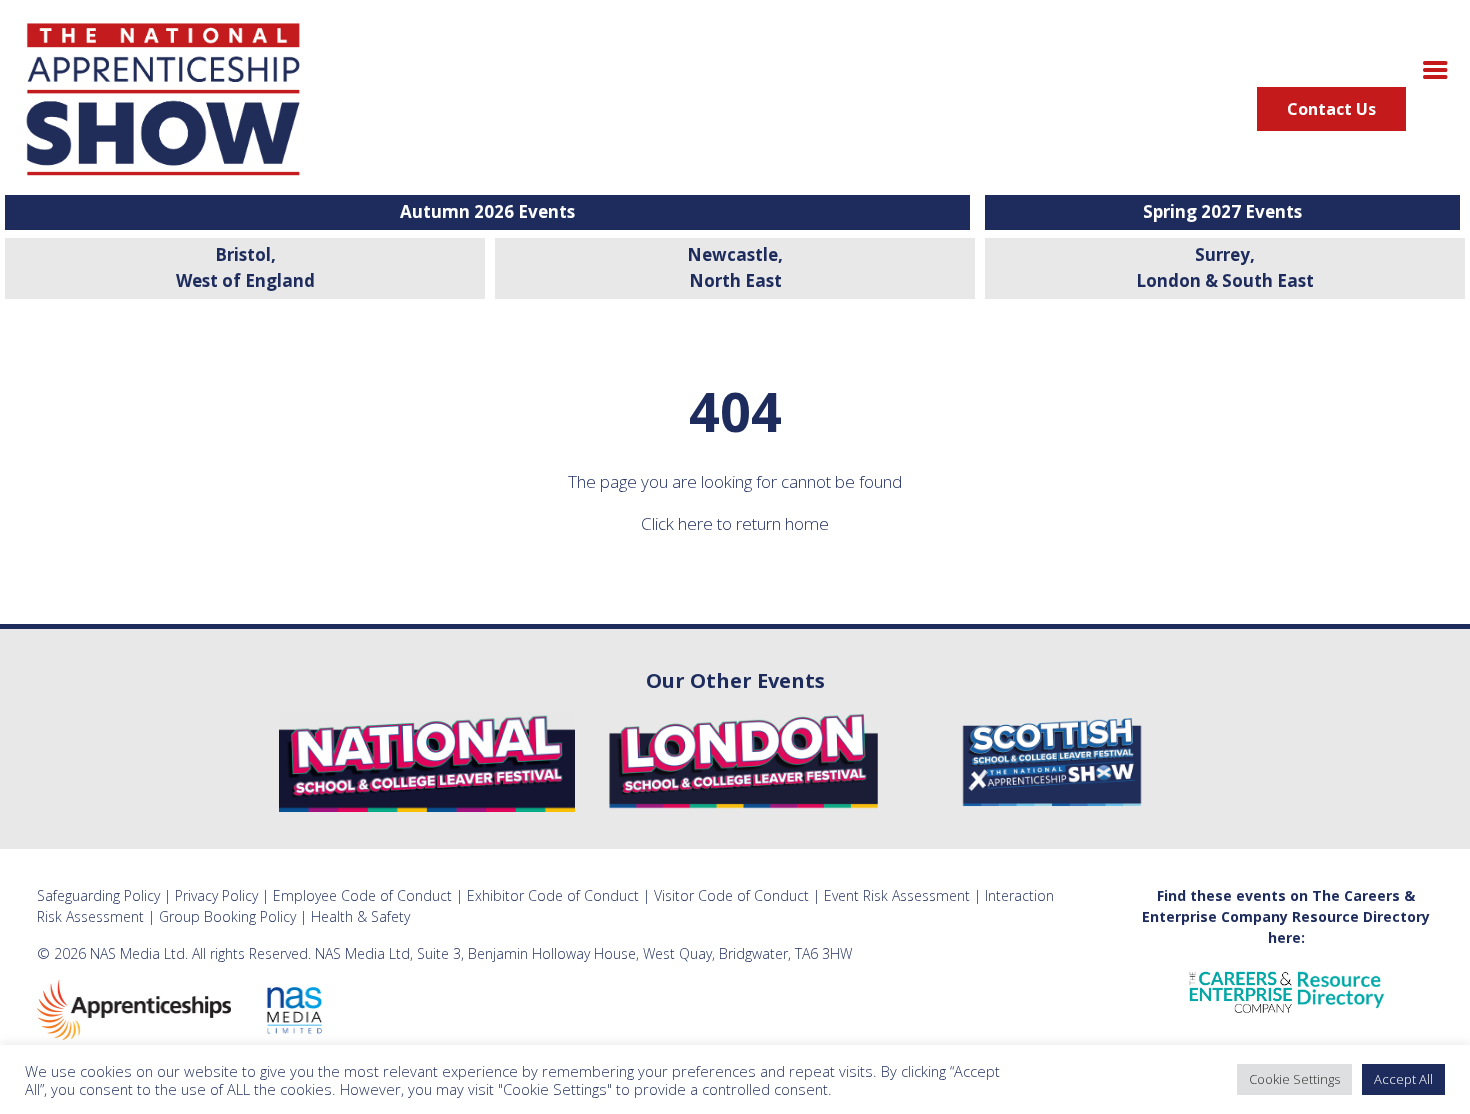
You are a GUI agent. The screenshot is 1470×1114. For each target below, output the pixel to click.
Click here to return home (735, 523)
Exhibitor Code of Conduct (553, 895)
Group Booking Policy (227, 916)
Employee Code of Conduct (362, 895)
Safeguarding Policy (98, 895)
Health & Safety (360, 916)
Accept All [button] (1403, 1079)
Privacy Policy (216, 895)
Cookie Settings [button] (1294, 1079)
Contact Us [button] (1331, 109)
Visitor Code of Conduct (731, 895)
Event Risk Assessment (897, 895)
